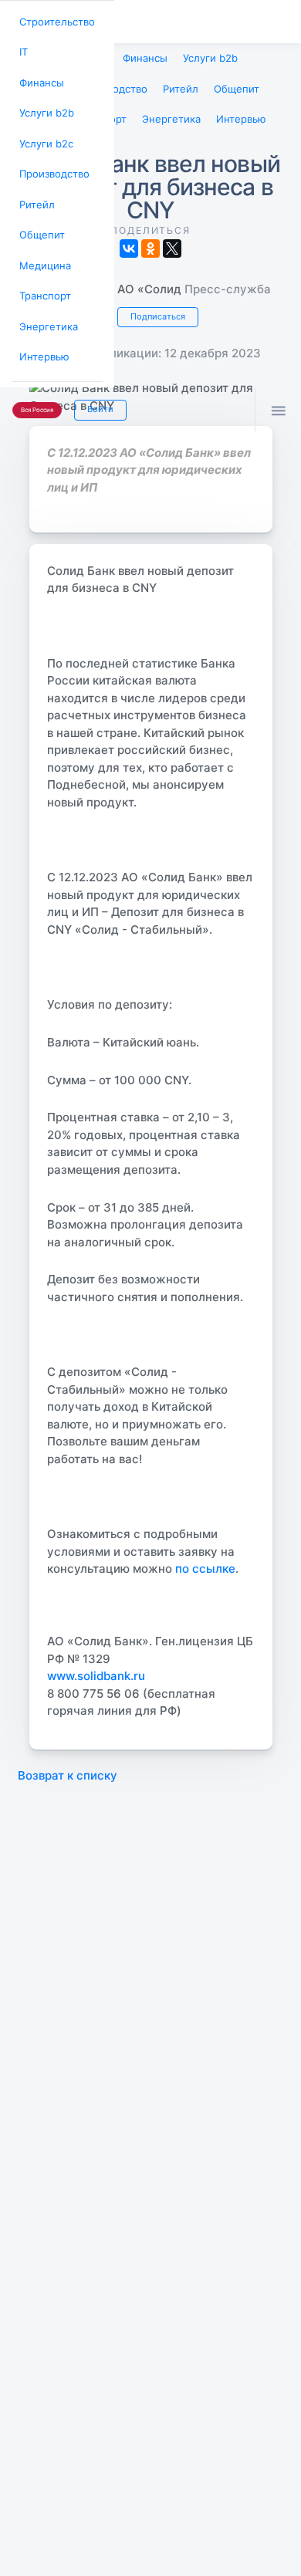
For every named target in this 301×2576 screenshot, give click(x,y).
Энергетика (46, 306)
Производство (52, 163)
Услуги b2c (44, 135)
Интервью (42, 335)
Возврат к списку (68, 1768)
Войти (95, 385)
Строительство (54, 20)
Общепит (39, 220)
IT (23, 49)
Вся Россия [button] (36, 386)
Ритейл (35, 192)
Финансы (39, 78)
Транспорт (43, 277)
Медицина (42, 249)
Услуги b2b (44, 106)
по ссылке (205, 1562)
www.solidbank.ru (96, 1668)
